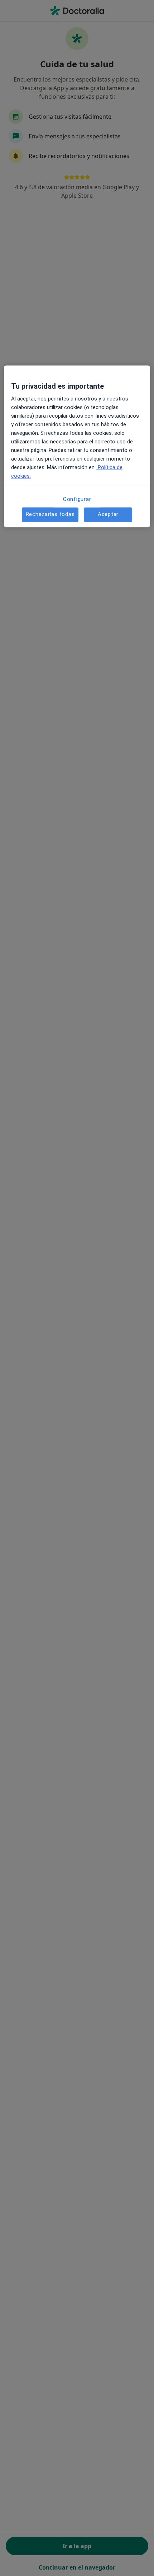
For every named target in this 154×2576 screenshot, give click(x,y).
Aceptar (108, 514)
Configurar (77, 499)
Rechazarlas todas (50, 514)
